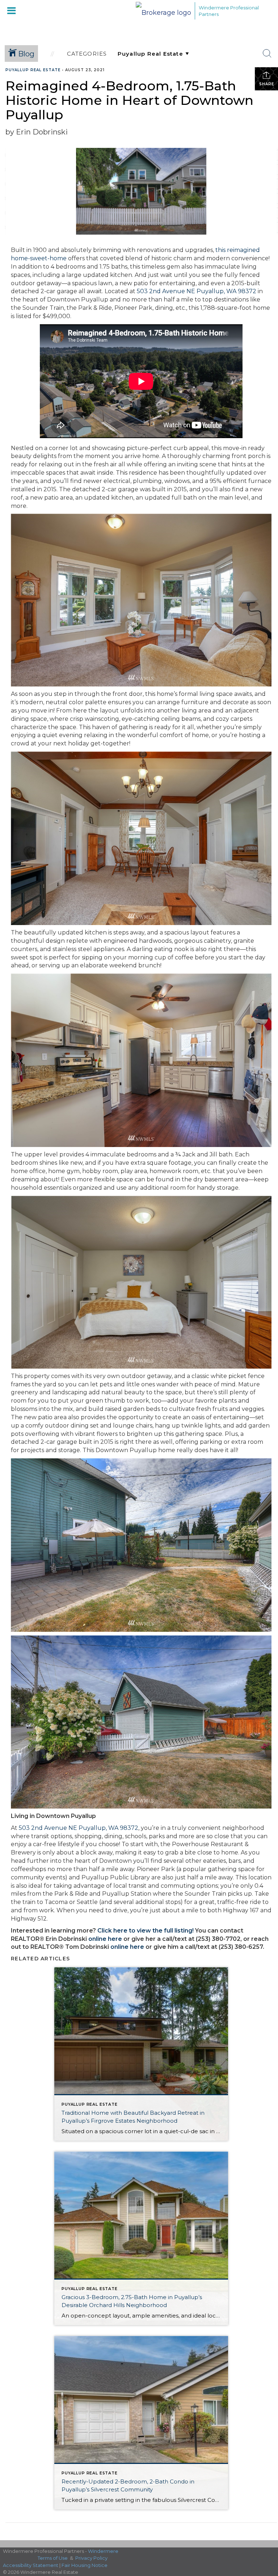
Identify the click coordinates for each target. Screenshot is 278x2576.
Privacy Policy (91, 2558)
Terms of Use (53, 2558)
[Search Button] (267, 54)
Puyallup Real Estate (33, 70)
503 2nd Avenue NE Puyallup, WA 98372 (197, 291)
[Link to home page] (163, 11)
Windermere (103, 2551)
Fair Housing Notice (85, 2565)
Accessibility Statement (31, 2565)
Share (267, 84)
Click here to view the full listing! (146, 1931)
